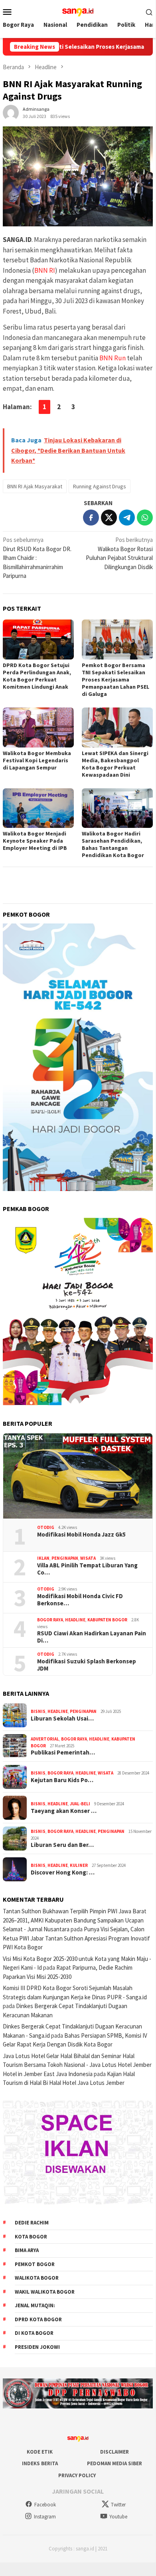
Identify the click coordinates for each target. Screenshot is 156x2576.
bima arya (27, 2250)
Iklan (43, 1558)
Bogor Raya (50, 1620)
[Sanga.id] (78, 11)
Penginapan (65, 1558)
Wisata (88, 1558)
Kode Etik (40, 2452)
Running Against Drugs (100, 486)
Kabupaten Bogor (107, 1620)
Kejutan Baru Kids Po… (62, 1780)
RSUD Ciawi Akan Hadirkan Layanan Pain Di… (92, 1637)
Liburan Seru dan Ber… (62, 1845)
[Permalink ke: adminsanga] (11, 112)
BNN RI (45, 270)
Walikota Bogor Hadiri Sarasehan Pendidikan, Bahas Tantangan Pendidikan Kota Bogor (113, 844)
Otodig (46, 1527)
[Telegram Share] (127, 518)
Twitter (118, 2505)
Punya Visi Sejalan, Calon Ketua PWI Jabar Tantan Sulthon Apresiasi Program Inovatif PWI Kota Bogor (76, 1938)
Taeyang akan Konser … (64, 1811)
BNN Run (113, 358)
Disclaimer (115, 2452)
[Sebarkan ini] (91, 518)
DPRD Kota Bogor (38, 2319)
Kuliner (79, 1865)
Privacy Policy (77, 2475)
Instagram (45, 2517)
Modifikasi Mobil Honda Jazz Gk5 (81, 1535)
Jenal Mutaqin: (35, 2305)
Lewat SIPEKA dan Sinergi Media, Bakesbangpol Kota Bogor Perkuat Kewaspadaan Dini (115, 764)
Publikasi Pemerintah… (63, 1753)
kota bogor (31, 2237)
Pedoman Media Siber (115, 2463)
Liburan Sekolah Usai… (62, 1719)
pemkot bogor (35, 2264)
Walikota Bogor (37, 2278)
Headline (75, 1620)
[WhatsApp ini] (145, 518)
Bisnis (38, 1711)
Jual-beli (80, 1804)
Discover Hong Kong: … (63, 1873)
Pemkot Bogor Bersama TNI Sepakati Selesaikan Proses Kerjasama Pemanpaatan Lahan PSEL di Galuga (116, 679)
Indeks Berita (40, 2463)
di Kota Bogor (34, 2333)
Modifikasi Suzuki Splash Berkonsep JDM (87, 1665)
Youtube (118, 2517)
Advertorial (45, 1739)
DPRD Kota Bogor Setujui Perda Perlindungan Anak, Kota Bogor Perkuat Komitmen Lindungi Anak (37, 676)
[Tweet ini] (109, 518)
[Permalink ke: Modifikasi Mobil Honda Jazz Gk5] (78, 1476)
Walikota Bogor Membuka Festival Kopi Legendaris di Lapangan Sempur (37, 760)
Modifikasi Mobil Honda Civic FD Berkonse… (80, 1600)
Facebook (45, 2505)
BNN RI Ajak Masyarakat (35, 486)
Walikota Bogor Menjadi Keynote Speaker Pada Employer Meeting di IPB (35, 841)
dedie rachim (32, 2223)
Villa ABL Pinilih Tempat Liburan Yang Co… (87, 1569)
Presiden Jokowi (37, 2347)
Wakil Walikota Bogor (45, 2292)
